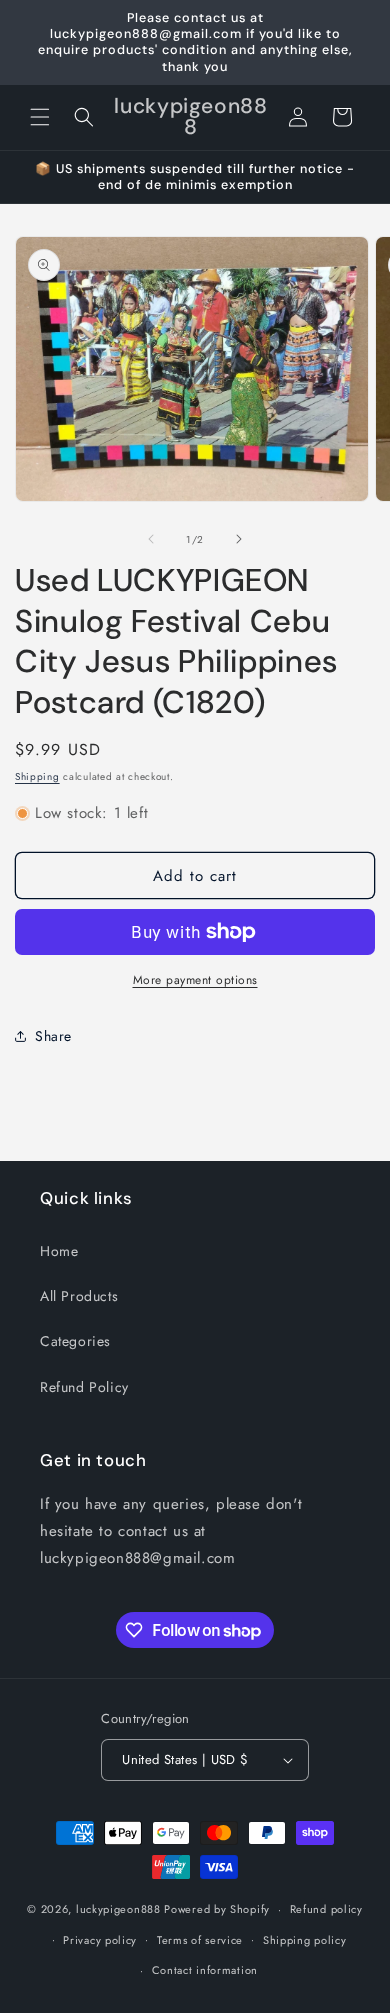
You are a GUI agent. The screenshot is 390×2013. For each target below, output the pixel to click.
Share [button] (53, 1036)
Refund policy (326, 1909)
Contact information (205, 1970)
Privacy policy (100, 1940)
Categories (75, 1341)
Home (59, 1251)
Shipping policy (305, 1940)
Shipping (37, 776)
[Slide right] (239, 539)
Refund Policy (84, 1387)
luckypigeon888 (118, 1909)
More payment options (195, 980)
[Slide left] (151, 539)
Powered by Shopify (217, 1909)
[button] (40, 117)
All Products (79, 1296)
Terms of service (200, 1940)
